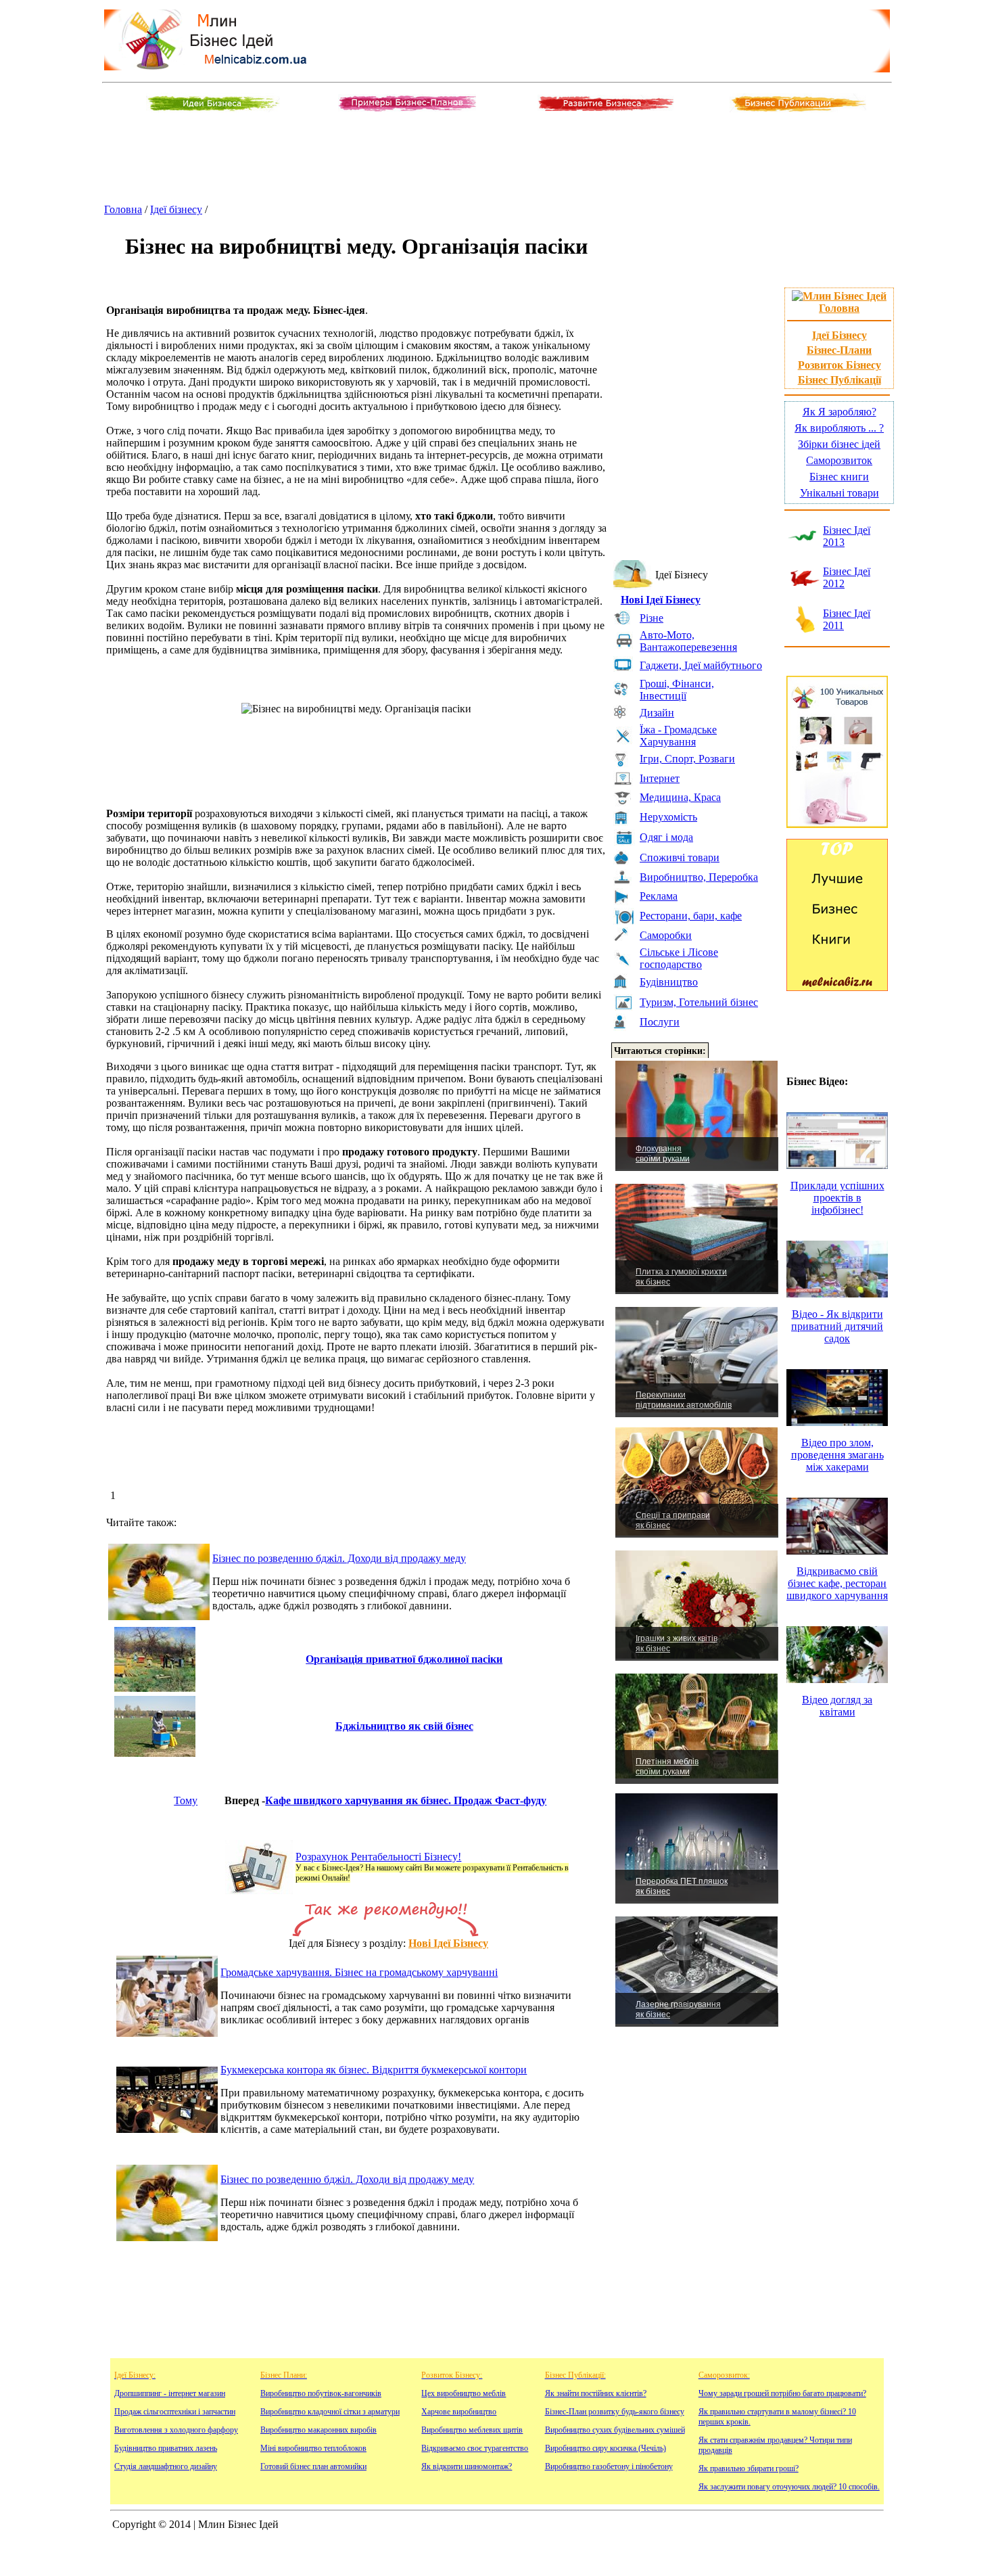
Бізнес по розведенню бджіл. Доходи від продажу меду (339, 1558)
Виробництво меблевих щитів (472, 2430)
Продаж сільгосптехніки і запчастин (175, 2412)
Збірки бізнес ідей (839, 444)
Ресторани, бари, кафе (691, 916)
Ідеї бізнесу (176, 209)
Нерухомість (668, 817)
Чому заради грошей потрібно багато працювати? (782, 2393)
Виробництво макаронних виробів (318, 2430)
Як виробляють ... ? (839, 428)
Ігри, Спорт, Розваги (687, 759)
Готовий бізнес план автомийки (313, 2466)
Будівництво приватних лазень (166, 2448)
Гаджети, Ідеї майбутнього (701, 665)
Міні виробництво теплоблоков (313, 2448)
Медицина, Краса (680, 797)
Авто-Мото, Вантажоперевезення (688, 641)
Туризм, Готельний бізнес (699, 1002)
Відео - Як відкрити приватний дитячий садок (837, 1326)
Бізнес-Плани (839, 350)
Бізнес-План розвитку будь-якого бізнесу (615, 2412)
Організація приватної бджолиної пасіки (404, 1659)
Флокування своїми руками (663, 1154)
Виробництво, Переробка (699, 877)
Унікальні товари (839, 493)
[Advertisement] (497, 159)
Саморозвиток (839, 460)
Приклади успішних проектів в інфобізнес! (837, 1198)
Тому (186, 1800)
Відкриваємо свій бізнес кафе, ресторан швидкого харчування (837, 1583)
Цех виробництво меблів (464, 2393)
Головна (123, 209)
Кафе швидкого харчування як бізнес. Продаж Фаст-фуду (406, 1800)
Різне (652, 618)
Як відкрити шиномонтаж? (467, 2466)
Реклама (659, 896)
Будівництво (669, 982)
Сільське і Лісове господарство (679, 958)
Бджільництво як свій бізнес (404, 1726)
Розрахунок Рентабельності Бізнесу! (378, 1857)
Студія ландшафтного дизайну (166, 2466)
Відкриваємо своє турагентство (475, 2448)
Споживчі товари (680, 857)
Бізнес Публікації (839, 380)
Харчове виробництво (459, 2412)
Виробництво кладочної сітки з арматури (330, 2412)
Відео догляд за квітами (837, 1706)
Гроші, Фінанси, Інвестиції (677, 690)
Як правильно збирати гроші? (749, 2468)
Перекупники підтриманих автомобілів (684, 1400)
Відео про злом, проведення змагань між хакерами (837, 1455)
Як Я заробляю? (839, 412)
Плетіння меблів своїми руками (667, 1767)
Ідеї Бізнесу (839, 335)
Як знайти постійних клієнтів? (596, 2393)
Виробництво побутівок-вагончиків (321, 2393)
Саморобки (666, 935)
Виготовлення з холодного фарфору (176, 2430)
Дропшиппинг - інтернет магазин (170, 2393)
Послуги (660, 1022)
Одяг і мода (666, 837)
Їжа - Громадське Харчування (678, 736)
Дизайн (657, 713)
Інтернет (660, 778)
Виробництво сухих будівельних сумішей (615, 2430)
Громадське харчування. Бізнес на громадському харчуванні (359, 1972)
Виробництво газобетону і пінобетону (609, 2466)
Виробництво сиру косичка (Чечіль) (606, 2448)
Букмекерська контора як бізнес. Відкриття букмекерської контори (374, 2070)
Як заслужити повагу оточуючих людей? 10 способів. (789, 2487)
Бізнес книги (839, 477)
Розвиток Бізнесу (839, 365)
